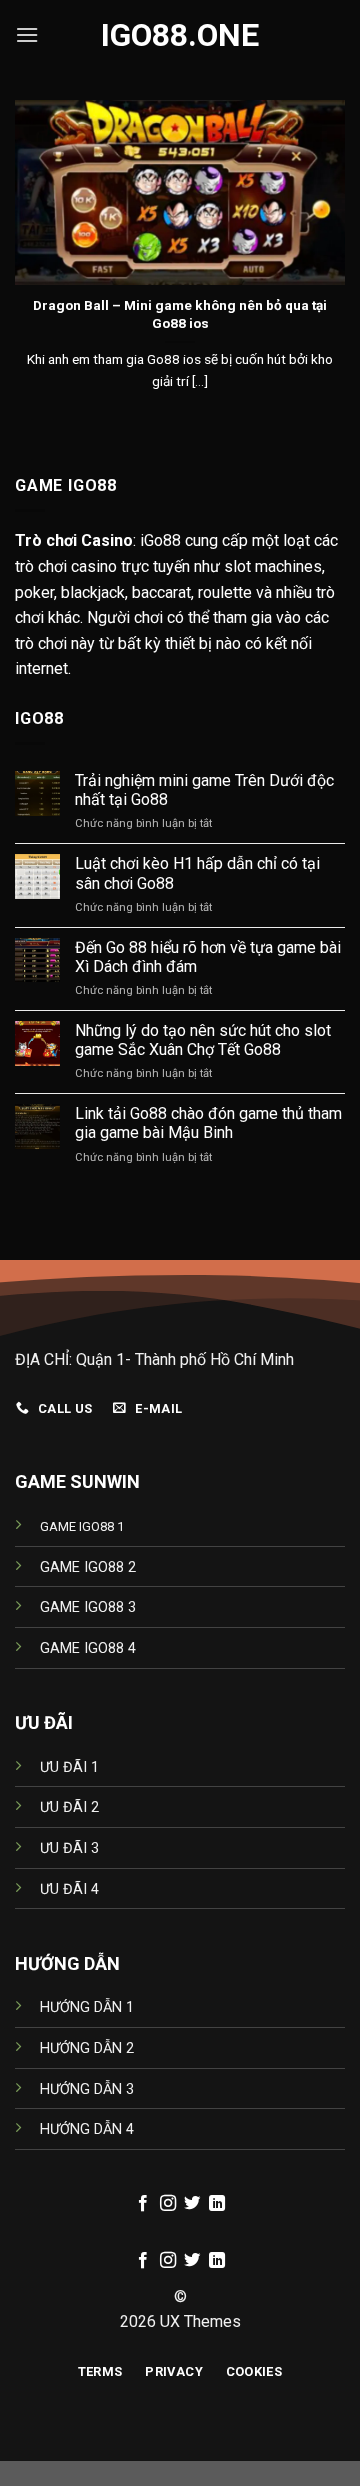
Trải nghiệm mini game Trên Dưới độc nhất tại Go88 (204, 790)
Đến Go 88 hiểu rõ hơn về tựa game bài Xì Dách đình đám (208, 957)
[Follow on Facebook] (143, 2204)
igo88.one (180, 35)
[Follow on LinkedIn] (217, 2204)
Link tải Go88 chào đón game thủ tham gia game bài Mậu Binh (208, 1123)
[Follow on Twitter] (192, 2204)
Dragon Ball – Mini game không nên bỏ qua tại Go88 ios (180, 314)
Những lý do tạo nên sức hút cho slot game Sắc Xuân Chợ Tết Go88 (203, 1040)
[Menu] (27, 34)
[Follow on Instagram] (168, 2204)
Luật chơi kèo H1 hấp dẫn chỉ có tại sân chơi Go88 (197, 873)
